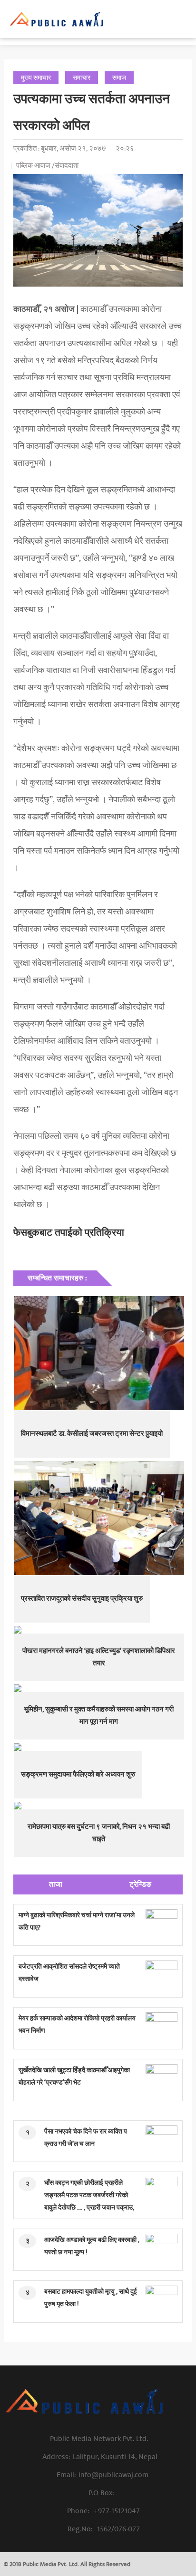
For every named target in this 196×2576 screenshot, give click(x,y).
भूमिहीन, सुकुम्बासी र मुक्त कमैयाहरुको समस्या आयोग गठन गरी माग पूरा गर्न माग (99, 1716)
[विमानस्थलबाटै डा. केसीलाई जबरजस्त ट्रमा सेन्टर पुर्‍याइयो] (99, 1353)
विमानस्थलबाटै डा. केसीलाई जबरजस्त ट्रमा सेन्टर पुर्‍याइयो (92, 1434)
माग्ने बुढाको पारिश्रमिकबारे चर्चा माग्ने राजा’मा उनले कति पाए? (77, 1921)
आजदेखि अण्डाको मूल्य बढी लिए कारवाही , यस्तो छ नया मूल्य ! (92, 2246)
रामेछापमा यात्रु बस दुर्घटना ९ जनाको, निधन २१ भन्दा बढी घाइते (99, 1833)
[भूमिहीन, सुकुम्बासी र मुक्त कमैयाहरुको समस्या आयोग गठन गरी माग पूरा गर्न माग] (99, 1688)
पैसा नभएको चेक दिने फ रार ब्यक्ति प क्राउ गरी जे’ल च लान (86, 2138)
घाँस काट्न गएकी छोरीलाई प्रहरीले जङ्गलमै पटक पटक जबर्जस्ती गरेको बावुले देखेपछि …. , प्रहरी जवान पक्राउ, (89, 2195)
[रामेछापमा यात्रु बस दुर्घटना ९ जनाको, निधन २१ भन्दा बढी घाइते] (99, 1806)
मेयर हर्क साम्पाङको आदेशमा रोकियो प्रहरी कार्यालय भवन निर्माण (77, 2024)
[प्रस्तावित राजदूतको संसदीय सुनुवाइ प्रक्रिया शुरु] (99, 1518)
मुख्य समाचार (36, 78)
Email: (103, 2475)
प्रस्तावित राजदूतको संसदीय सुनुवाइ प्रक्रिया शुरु (82, 1599)
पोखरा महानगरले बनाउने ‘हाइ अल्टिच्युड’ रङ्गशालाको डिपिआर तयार (99, 1657)
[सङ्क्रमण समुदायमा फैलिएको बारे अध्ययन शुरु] (99, 1747)
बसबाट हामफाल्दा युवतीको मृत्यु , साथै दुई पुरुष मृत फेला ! (91, 2298)
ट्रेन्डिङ (140, 1884)
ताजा (56, 1884)
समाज (119, 78)
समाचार (82, 78)
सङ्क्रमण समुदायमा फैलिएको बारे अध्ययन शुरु (78, 1774)
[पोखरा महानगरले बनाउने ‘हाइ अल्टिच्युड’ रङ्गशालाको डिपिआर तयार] (99, 1630)
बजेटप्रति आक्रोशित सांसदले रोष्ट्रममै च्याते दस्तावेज (69, 1973)
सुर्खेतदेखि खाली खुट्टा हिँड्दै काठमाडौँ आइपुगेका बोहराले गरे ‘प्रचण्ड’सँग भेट (74, 2076)
